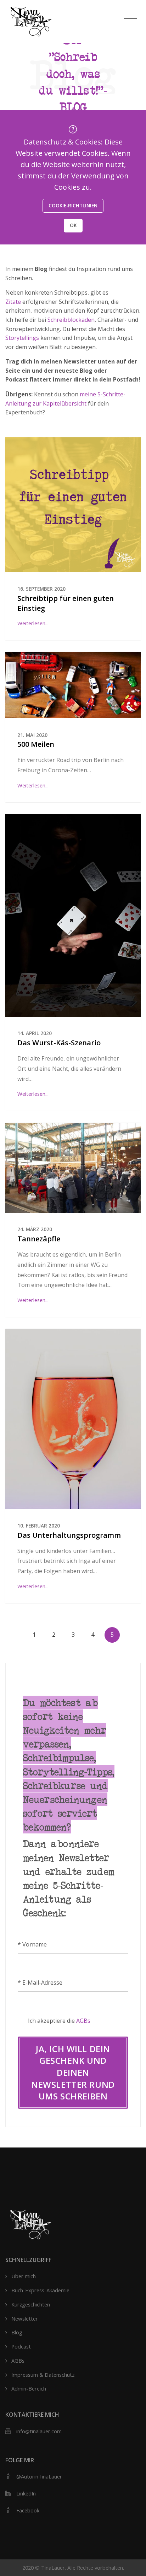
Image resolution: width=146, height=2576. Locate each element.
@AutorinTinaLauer (39, 2476)
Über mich (24, 2276)
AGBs (83, 2021)
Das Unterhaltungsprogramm (69, 1535)
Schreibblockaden (71, 320)
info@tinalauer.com (39, 2431)
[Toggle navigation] (130, 19)
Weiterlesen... (33, 623)
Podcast (21, 2346)
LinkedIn (26, 2493)
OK (73, 225)
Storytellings (22, 338)
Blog (17, 2332)
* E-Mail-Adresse (40, 1983)
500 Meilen (36, 744)
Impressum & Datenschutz (43, 2375)
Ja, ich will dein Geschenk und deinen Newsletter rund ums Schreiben (73, 2072)
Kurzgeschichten (31, 2304)
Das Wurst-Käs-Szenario (59, 1043)
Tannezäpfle (39, 1239)
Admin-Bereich (29, 2388)
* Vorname (32, 1944)
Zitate (13, 302)
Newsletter (25, 2318)
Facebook (28, 2510)
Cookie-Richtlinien (73, 205)
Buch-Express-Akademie (40, 2290)
